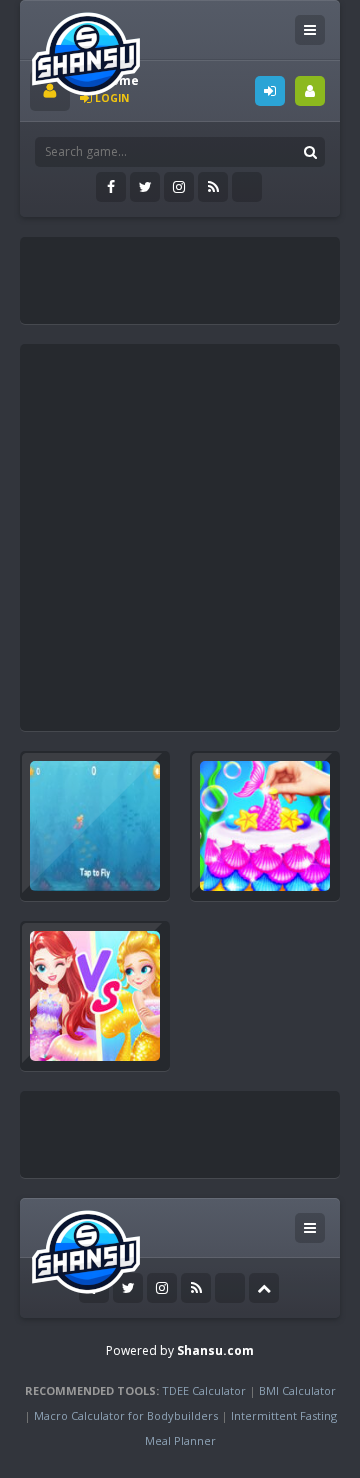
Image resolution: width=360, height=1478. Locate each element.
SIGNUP (310, 91)
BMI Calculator (297, 1390)
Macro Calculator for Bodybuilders (126, 1415)
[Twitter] (145, 187)
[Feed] (213, 187)
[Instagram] (179, 187)
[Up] (264, 1288)
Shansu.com (215, 1350)
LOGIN (270, 91)
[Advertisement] (195, 272)
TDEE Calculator (204, 1390)
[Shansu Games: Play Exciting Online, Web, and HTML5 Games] (86, 49)
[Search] (310, 152)
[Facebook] (111, 187)
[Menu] (310, 30)
